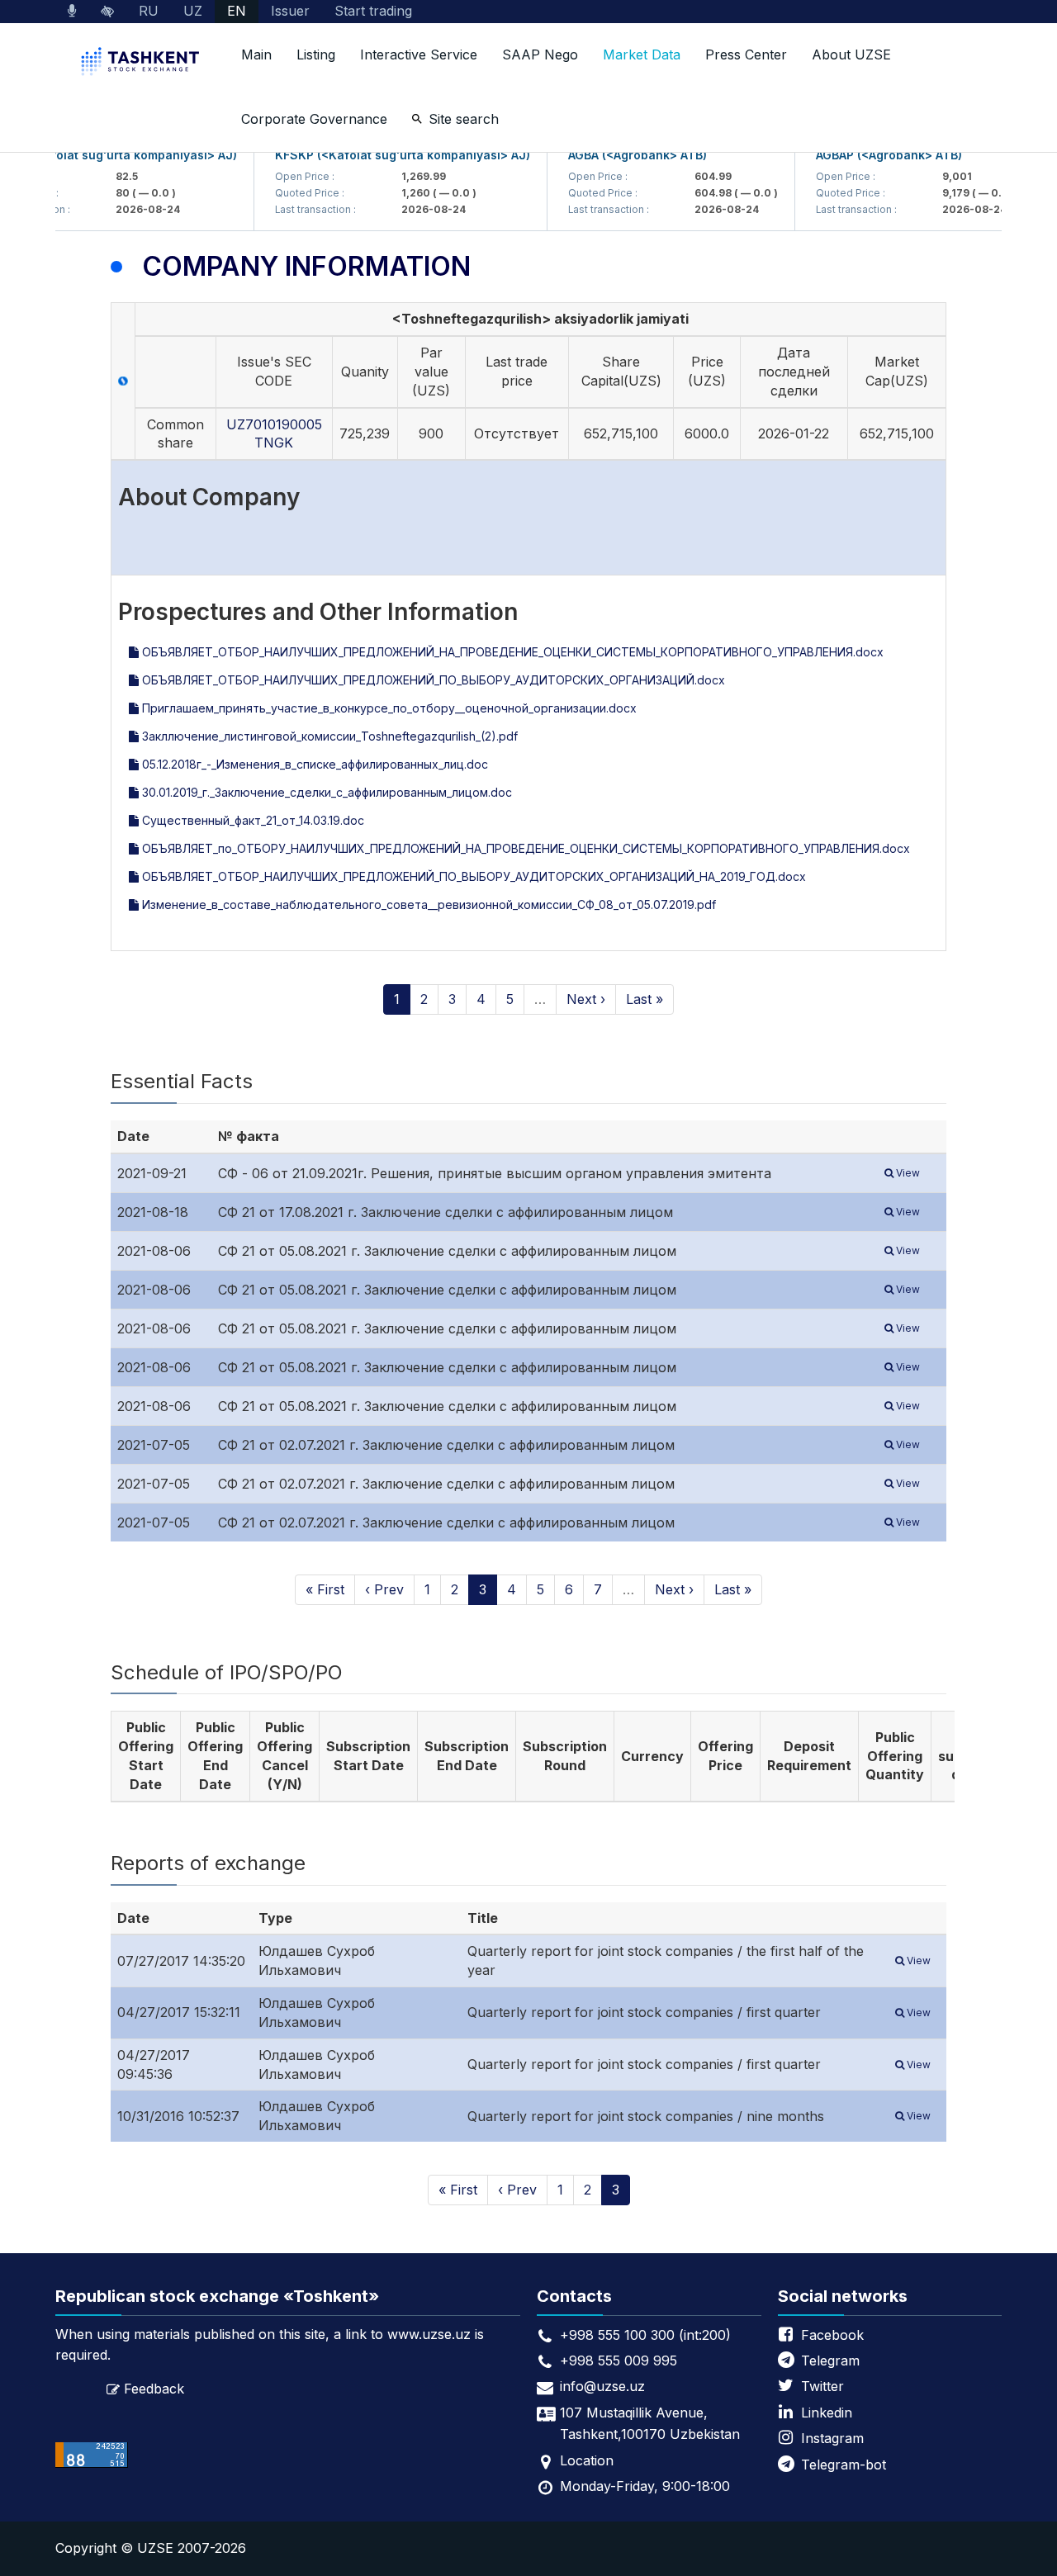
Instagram (832, 2438)
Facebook (832, 2335)
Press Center (746, 54)
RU (149, 11)
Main (256, 54)
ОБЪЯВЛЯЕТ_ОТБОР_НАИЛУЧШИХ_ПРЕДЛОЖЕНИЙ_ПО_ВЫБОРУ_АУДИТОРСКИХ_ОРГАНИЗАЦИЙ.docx (432, 680)
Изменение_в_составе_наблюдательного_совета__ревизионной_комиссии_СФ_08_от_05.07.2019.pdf (427, 904)
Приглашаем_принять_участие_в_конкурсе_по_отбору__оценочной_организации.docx (388, 708)
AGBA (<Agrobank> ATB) (617, 155)
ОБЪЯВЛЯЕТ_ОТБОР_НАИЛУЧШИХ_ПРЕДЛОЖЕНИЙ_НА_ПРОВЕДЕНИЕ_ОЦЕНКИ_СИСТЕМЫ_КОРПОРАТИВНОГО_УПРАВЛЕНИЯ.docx (511, 652)
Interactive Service (419, 54)
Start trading (373, 11)
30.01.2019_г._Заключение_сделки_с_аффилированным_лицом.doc (325, 792)
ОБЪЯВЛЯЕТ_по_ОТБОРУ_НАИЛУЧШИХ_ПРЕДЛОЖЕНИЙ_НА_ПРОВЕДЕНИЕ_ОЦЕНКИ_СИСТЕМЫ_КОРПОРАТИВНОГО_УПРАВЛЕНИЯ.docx (524, 848)
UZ (193, 11)
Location (587, 2460)
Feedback (154, 2389)
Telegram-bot (844, 2465)
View (907, 1173)
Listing (316, 54)
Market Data (642, 54)
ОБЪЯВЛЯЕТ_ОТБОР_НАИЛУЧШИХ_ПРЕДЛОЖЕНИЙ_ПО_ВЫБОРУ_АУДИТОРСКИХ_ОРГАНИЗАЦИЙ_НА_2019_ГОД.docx (472, 876)
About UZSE (851, 54)
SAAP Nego (540, 54)
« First (325, 1589)
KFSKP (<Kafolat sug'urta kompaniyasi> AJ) (382, 155)
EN (237, 11)
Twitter (822, 2386)
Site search (464, 119)
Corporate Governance (314, 119)
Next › (586, 999)
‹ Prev (384, 1589)
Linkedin (827, 2413)
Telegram (830, 2361)
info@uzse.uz (602, 2386)
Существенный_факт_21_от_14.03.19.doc (251, 820)
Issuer (290, 11)
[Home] (142, 63)
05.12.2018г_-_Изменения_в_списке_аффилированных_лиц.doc (313, 764)
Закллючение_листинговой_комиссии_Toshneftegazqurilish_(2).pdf (328, 736)
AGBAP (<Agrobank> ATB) (868, 155)
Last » (645, 999)
